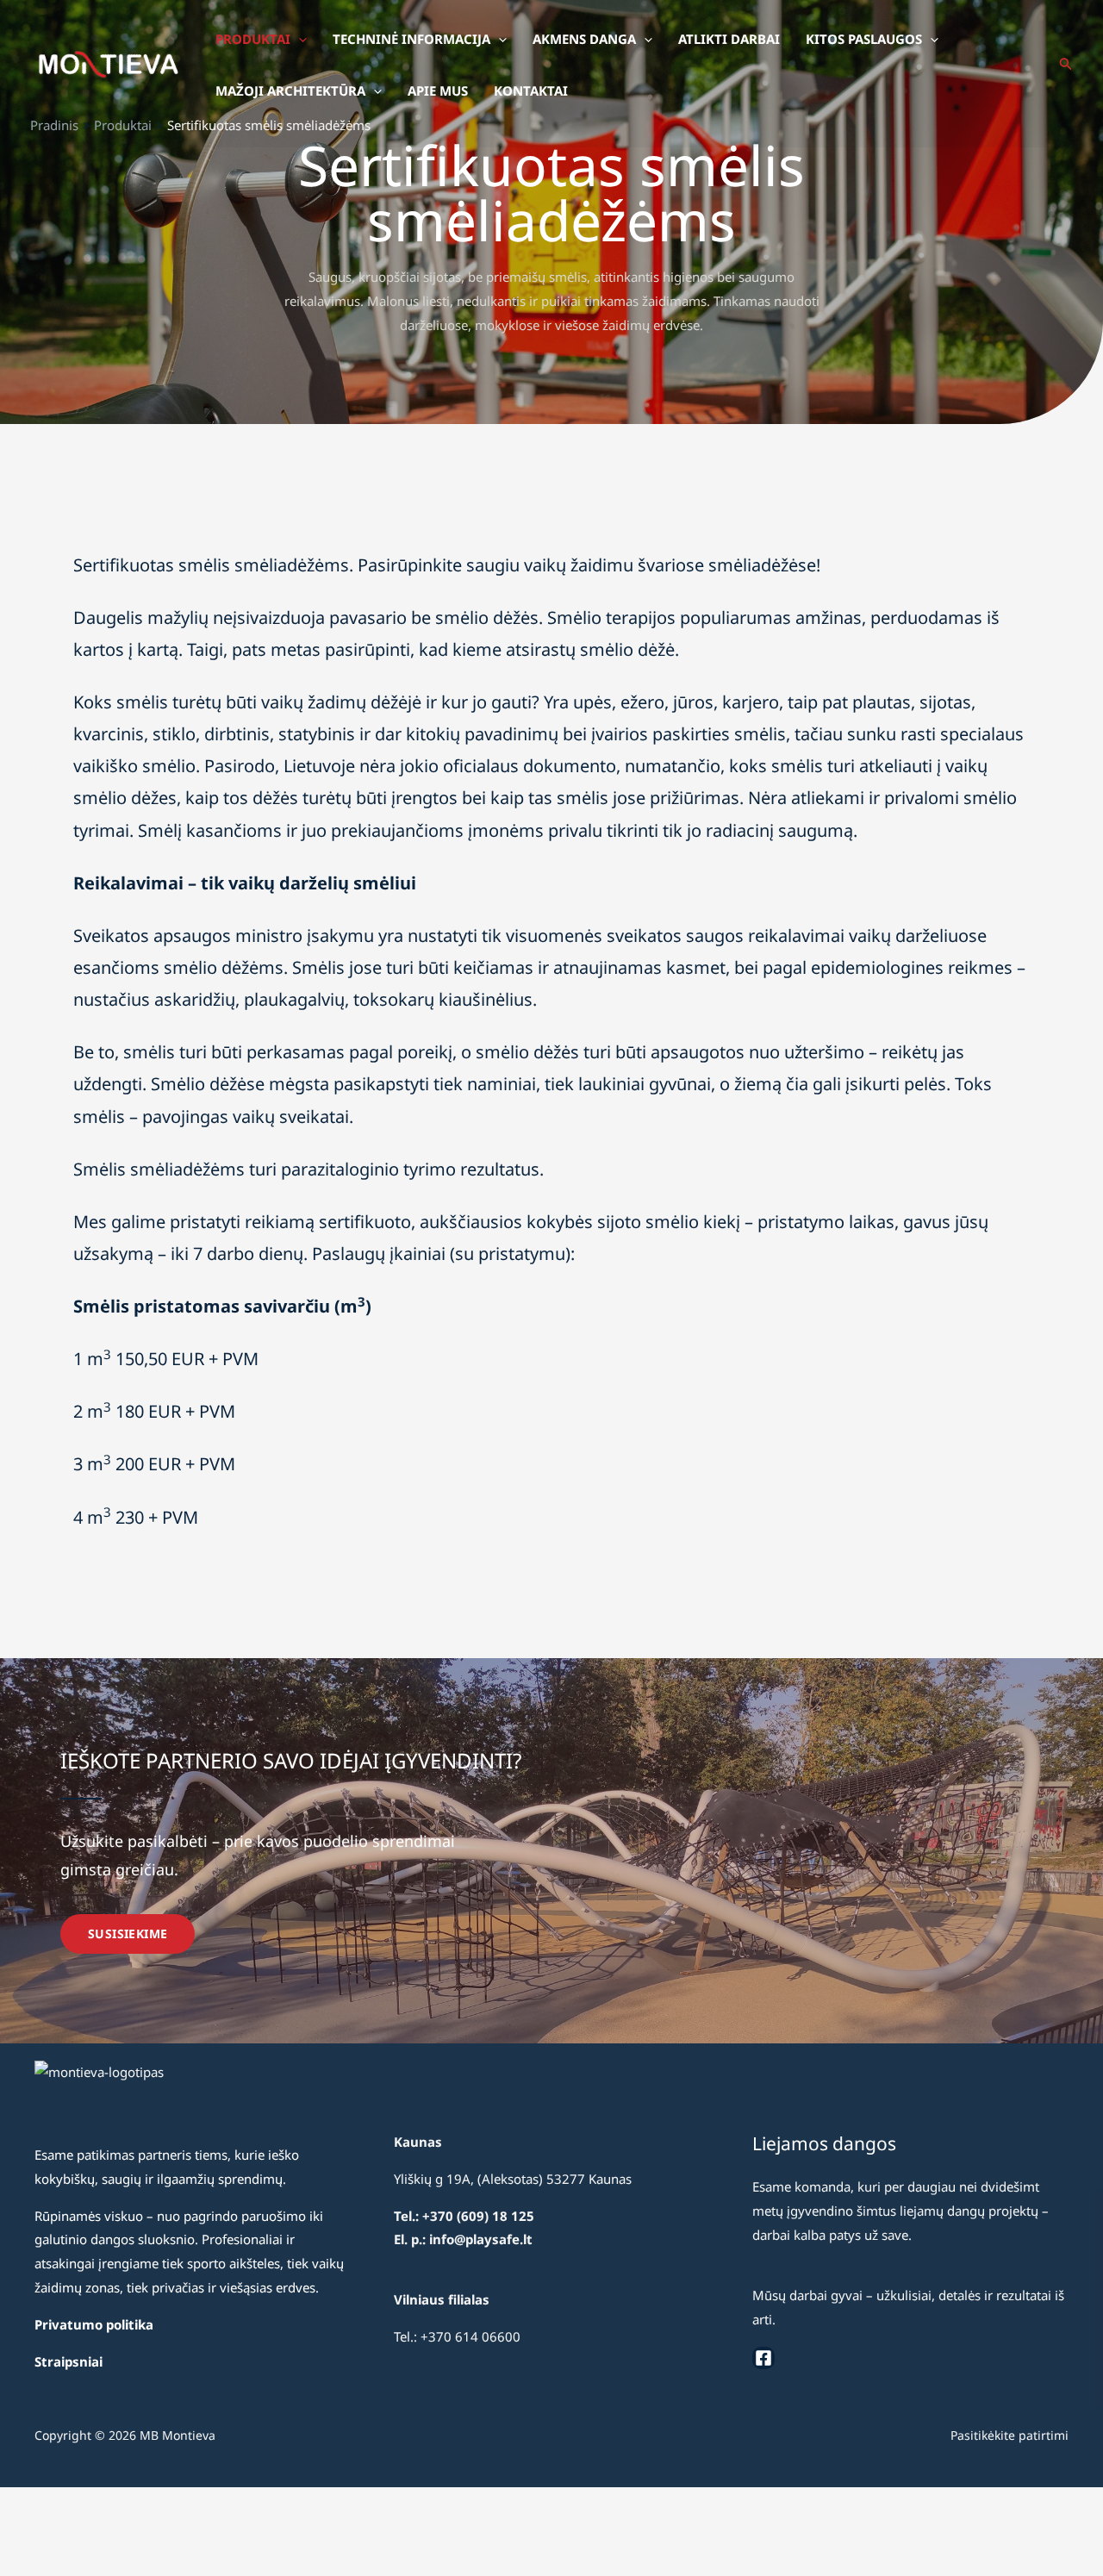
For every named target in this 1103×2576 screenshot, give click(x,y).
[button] (299, 39)
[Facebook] (763, 2358)
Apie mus (438, 90)
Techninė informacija (411, 39)
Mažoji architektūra (290, 90)
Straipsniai (69, 2361)
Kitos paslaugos (864, 39)
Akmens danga (584, 39)
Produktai (253, 39)
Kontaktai (531, 90)
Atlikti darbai (729, 39)
